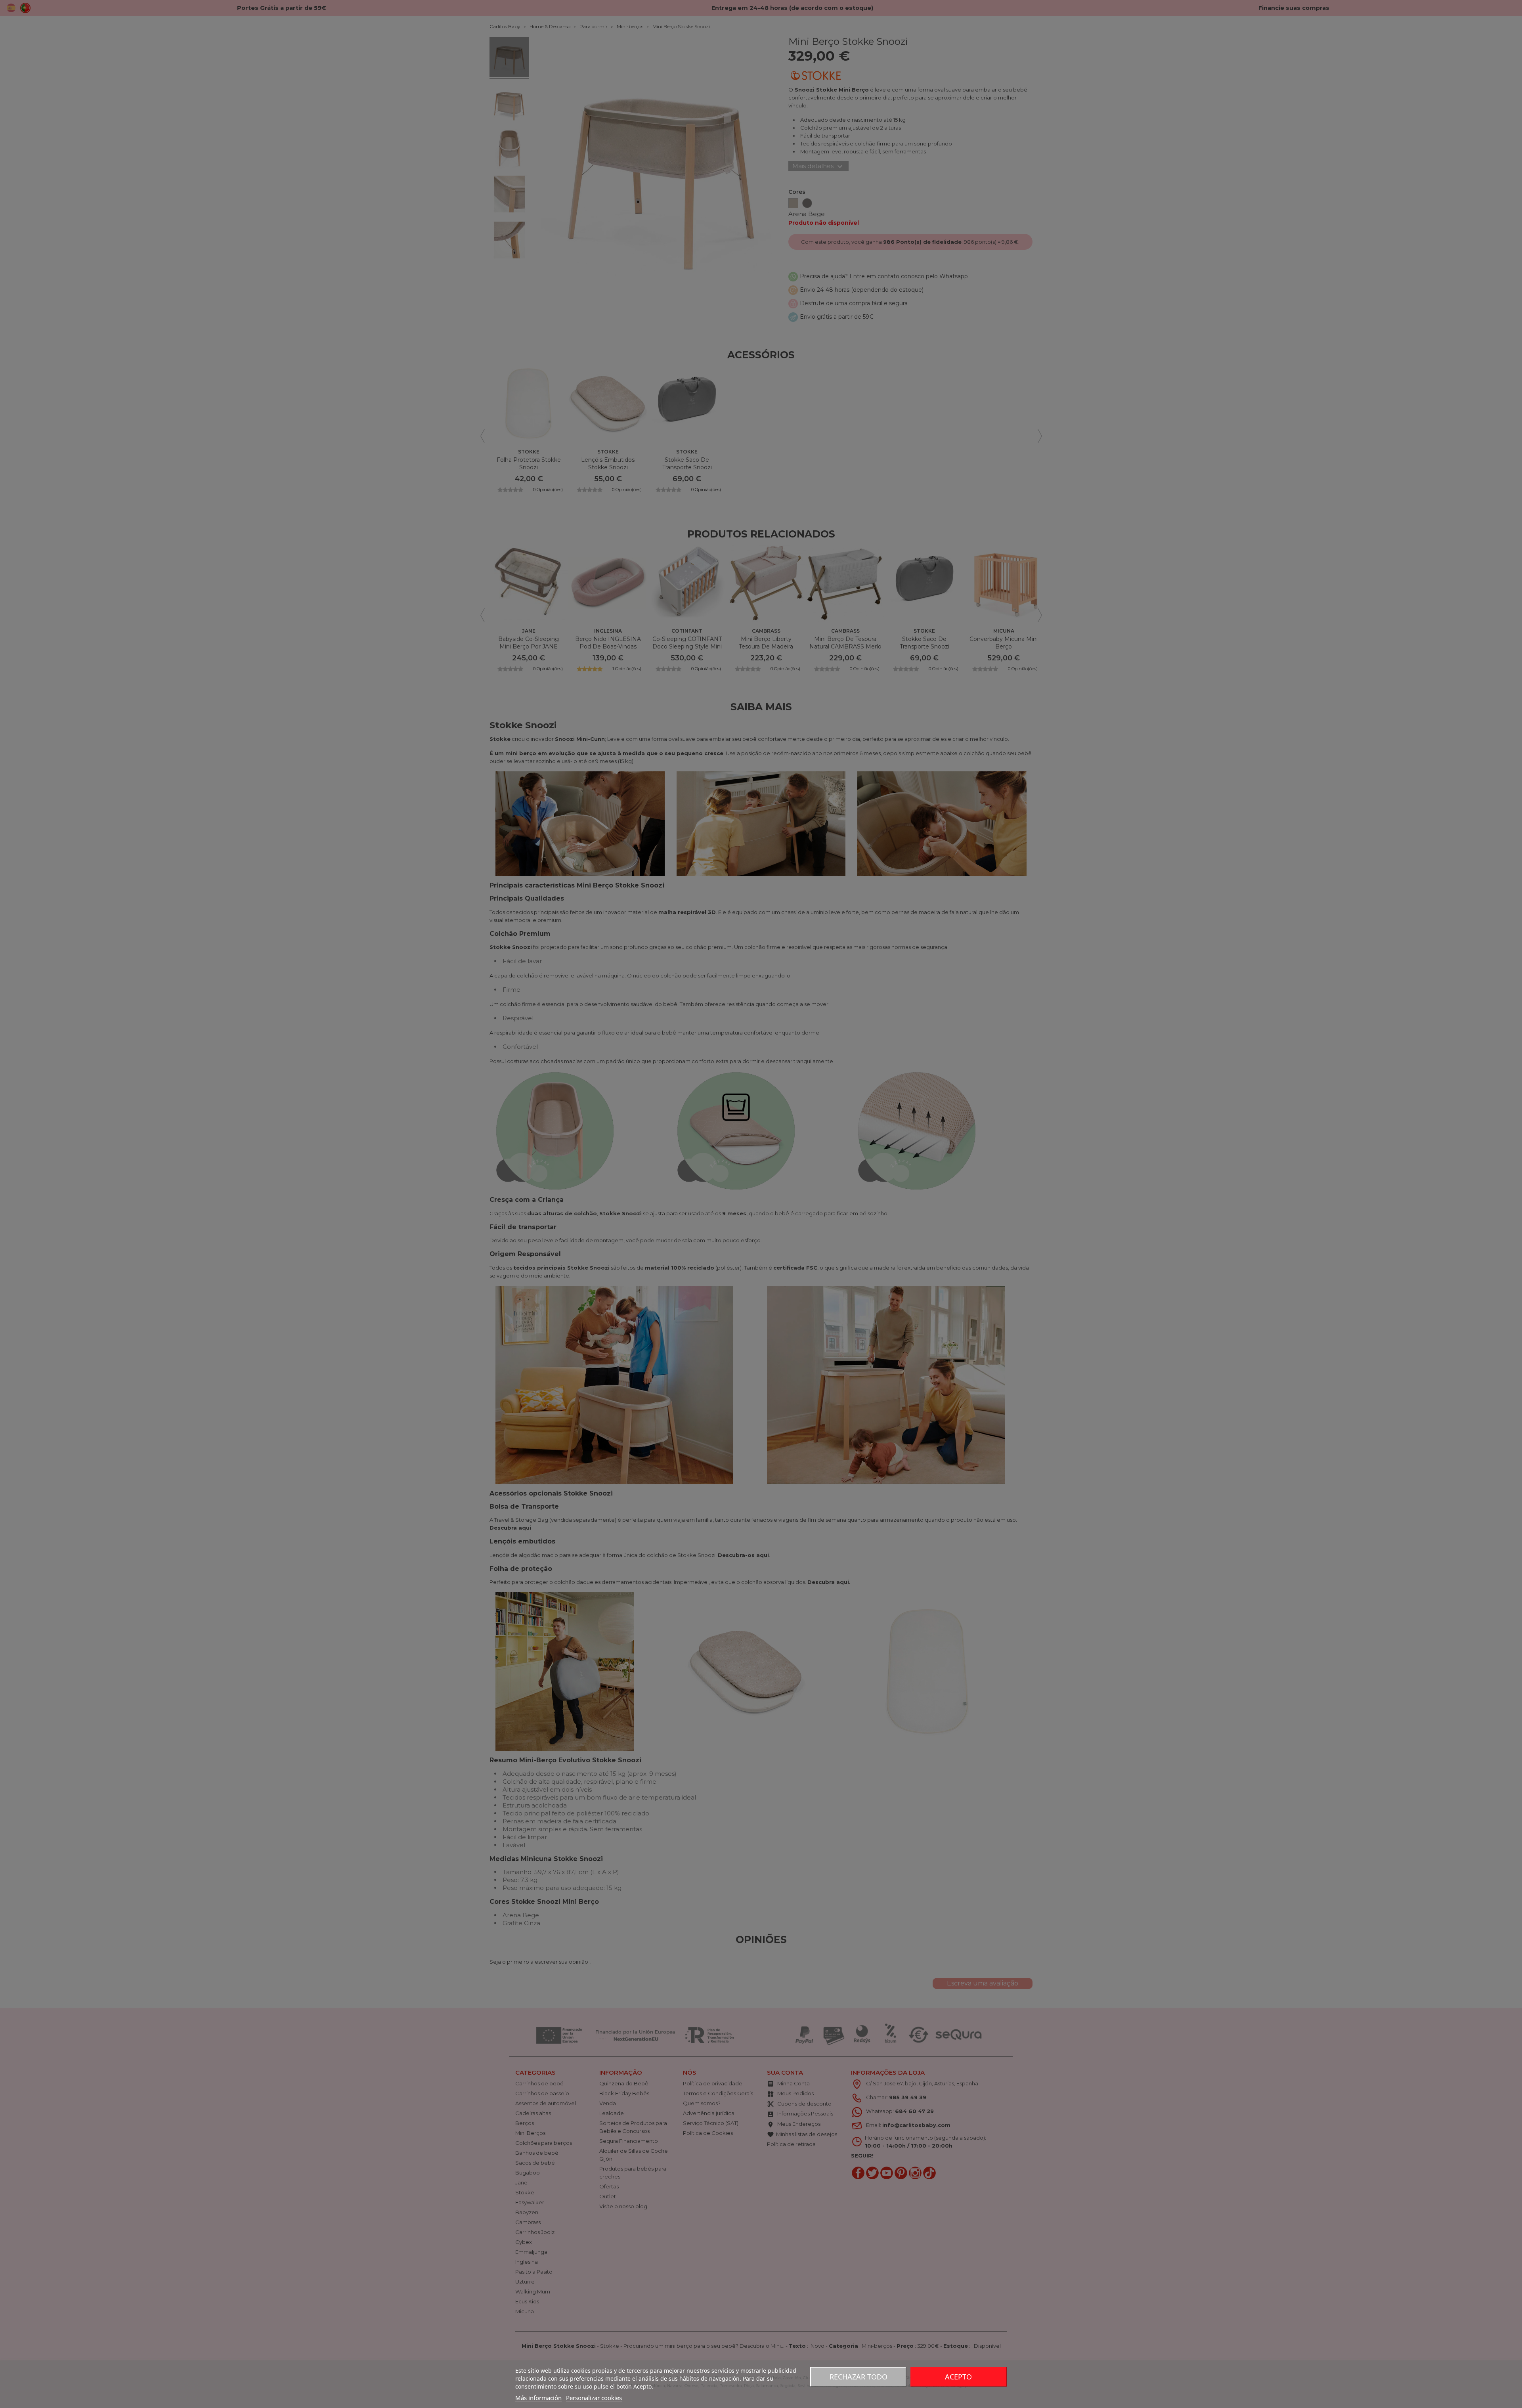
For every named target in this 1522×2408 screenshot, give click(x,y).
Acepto (958, 2377)
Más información (538, 2398)
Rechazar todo (859, 2377)
